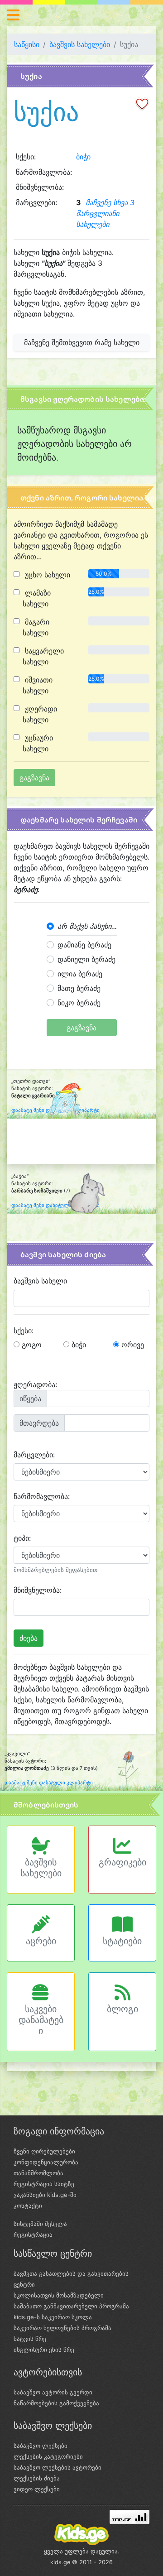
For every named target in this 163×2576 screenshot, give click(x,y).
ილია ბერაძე (80, 974)
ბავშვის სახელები (80, 44)
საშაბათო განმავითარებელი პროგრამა (71, 2306)
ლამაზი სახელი (37, 598)
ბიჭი (83, 157)
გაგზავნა (81, 1028)
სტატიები (122, 1941)
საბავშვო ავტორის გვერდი (53, 2392)
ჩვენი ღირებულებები (44, 2151)
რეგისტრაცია (33, 2235)
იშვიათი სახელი (38, 685)
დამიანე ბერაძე (84, 945)
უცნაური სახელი (38, 743)
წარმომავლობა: (42, 1496)
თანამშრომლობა (38, 2173)
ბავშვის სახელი (40, 1281)
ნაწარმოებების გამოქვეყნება (56, 2403)
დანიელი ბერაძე (86, 959)
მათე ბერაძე (79, 988)
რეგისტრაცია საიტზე (44, 2184)
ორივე (132, 1345)
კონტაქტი (28, 2206)
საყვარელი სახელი (43, 656)
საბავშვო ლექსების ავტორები (58, 2467)
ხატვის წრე (30, 2339)
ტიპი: (22, 1538)
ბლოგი (122, 2009)
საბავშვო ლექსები (41, 2446)
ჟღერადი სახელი (40, 714)
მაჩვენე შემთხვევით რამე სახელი (82, 342)
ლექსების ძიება (37, 2478)
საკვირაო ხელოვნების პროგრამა (62, 2328)
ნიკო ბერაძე (79, 1003)
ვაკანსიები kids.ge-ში (45, 2195)
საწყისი (27, 44)
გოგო (31, 1345)
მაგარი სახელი (36, 627)
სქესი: (24, 1331)
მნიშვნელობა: (38, 1590)
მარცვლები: (34, 1455)
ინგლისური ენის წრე (44, 2350)
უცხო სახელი (46, 575)
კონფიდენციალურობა (46, 2162)
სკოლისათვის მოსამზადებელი (59, 2295)
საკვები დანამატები (41, 2020)
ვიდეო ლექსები (37, 2489)
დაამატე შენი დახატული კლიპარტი (55, 1205)
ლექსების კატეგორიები (48, 2456)
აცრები (41, 1941)
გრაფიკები (122, 1862)
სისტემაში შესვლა (40, 2224)
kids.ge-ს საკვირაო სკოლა (53, 2317)
